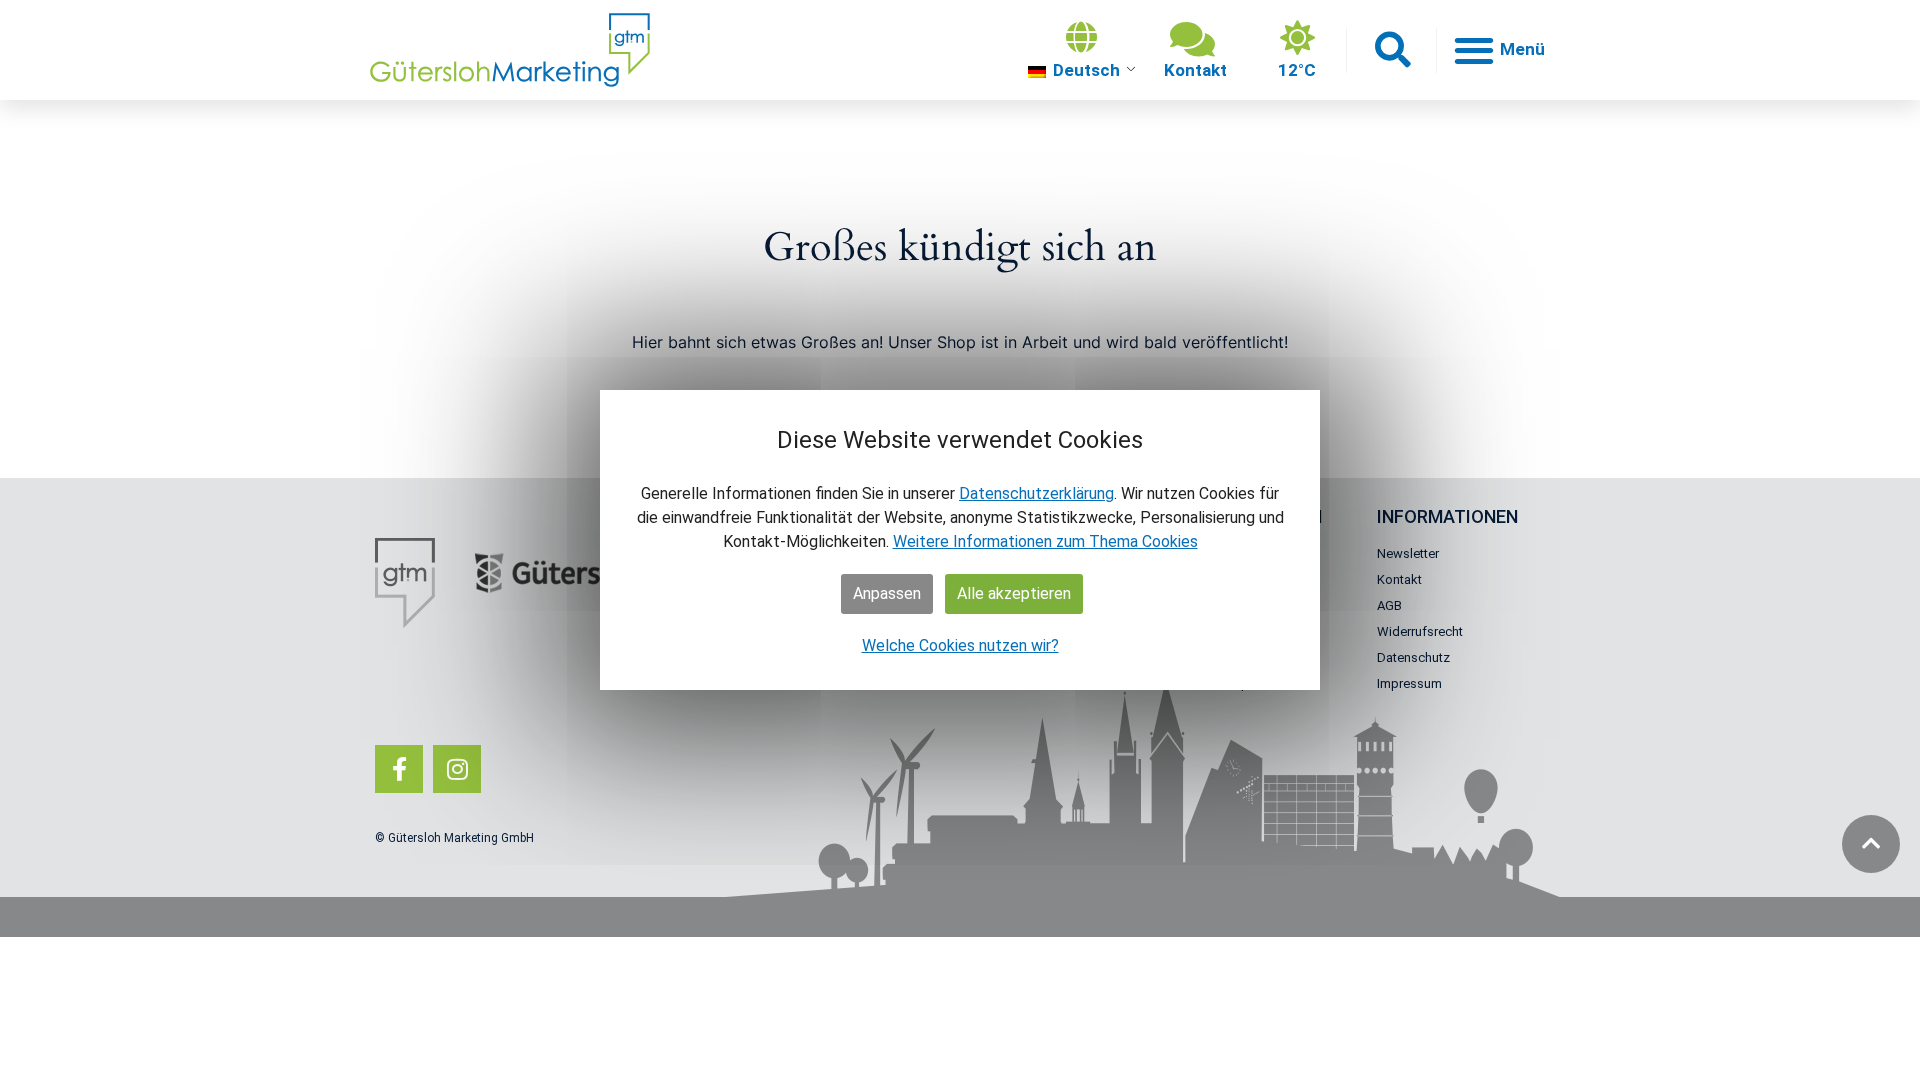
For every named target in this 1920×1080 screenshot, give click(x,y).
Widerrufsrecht (1420, 631)
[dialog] (960, 540)
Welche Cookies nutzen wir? (960, 645)
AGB (1389, 605)
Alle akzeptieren (1014, 593)
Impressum (1409, 683)
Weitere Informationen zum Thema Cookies (1045, 541)
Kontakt (1399, 579)
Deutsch (1084, 70)
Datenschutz (1413, 657)
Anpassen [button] (887, 593)
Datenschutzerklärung (1036, 493)
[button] (1391, 50)
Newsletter (1408, 553)
